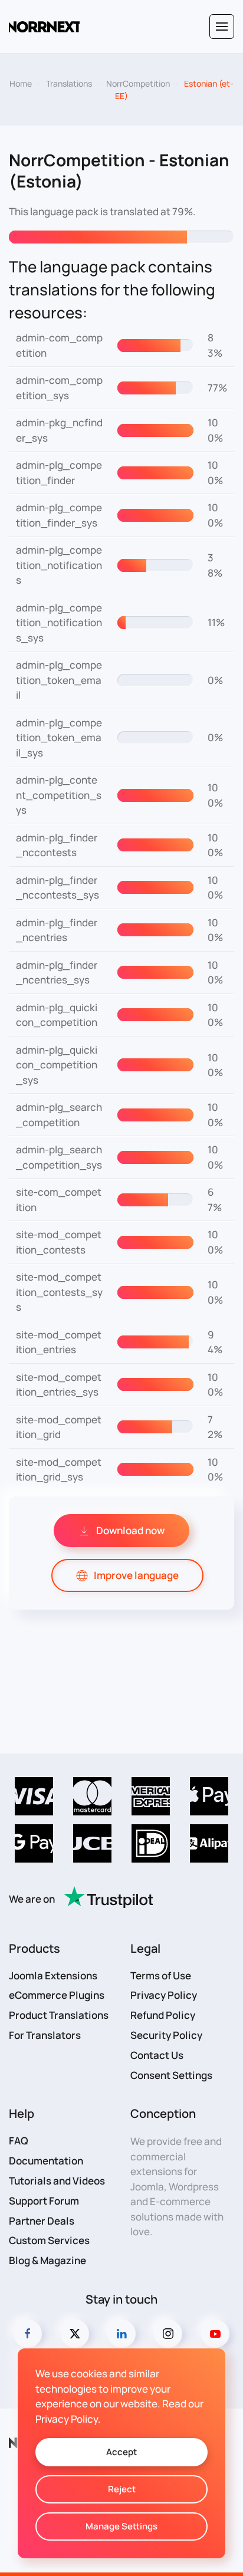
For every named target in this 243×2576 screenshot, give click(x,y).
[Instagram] (168, 2334)
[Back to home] (44, 27)
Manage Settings (121, 2526)
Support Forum (44, 2201)
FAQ (19, 2141)
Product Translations (59, 2015)
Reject (122, 2489)
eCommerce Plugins (57, 1995)
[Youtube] (215, 2334)
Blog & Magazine (47, 2260)
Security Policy (166, 2035)
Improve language (136, 1575)
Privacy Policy (164, 1995)
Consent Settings (171, 2075)
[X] (75, 2334)
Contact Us (157, 2055)
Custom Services (49, 2240)
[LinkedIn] (121, 2334)
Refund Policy (163, 2015)
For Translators (45, 2035)
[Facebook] (28, 2334)
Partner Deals (42, 2221)
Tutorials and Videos (57, 2181)
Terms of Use (161, 1975)
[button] (222, 27)
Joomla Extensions (53, 1975)
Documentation (46, 2161)
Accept (121, 2452)
